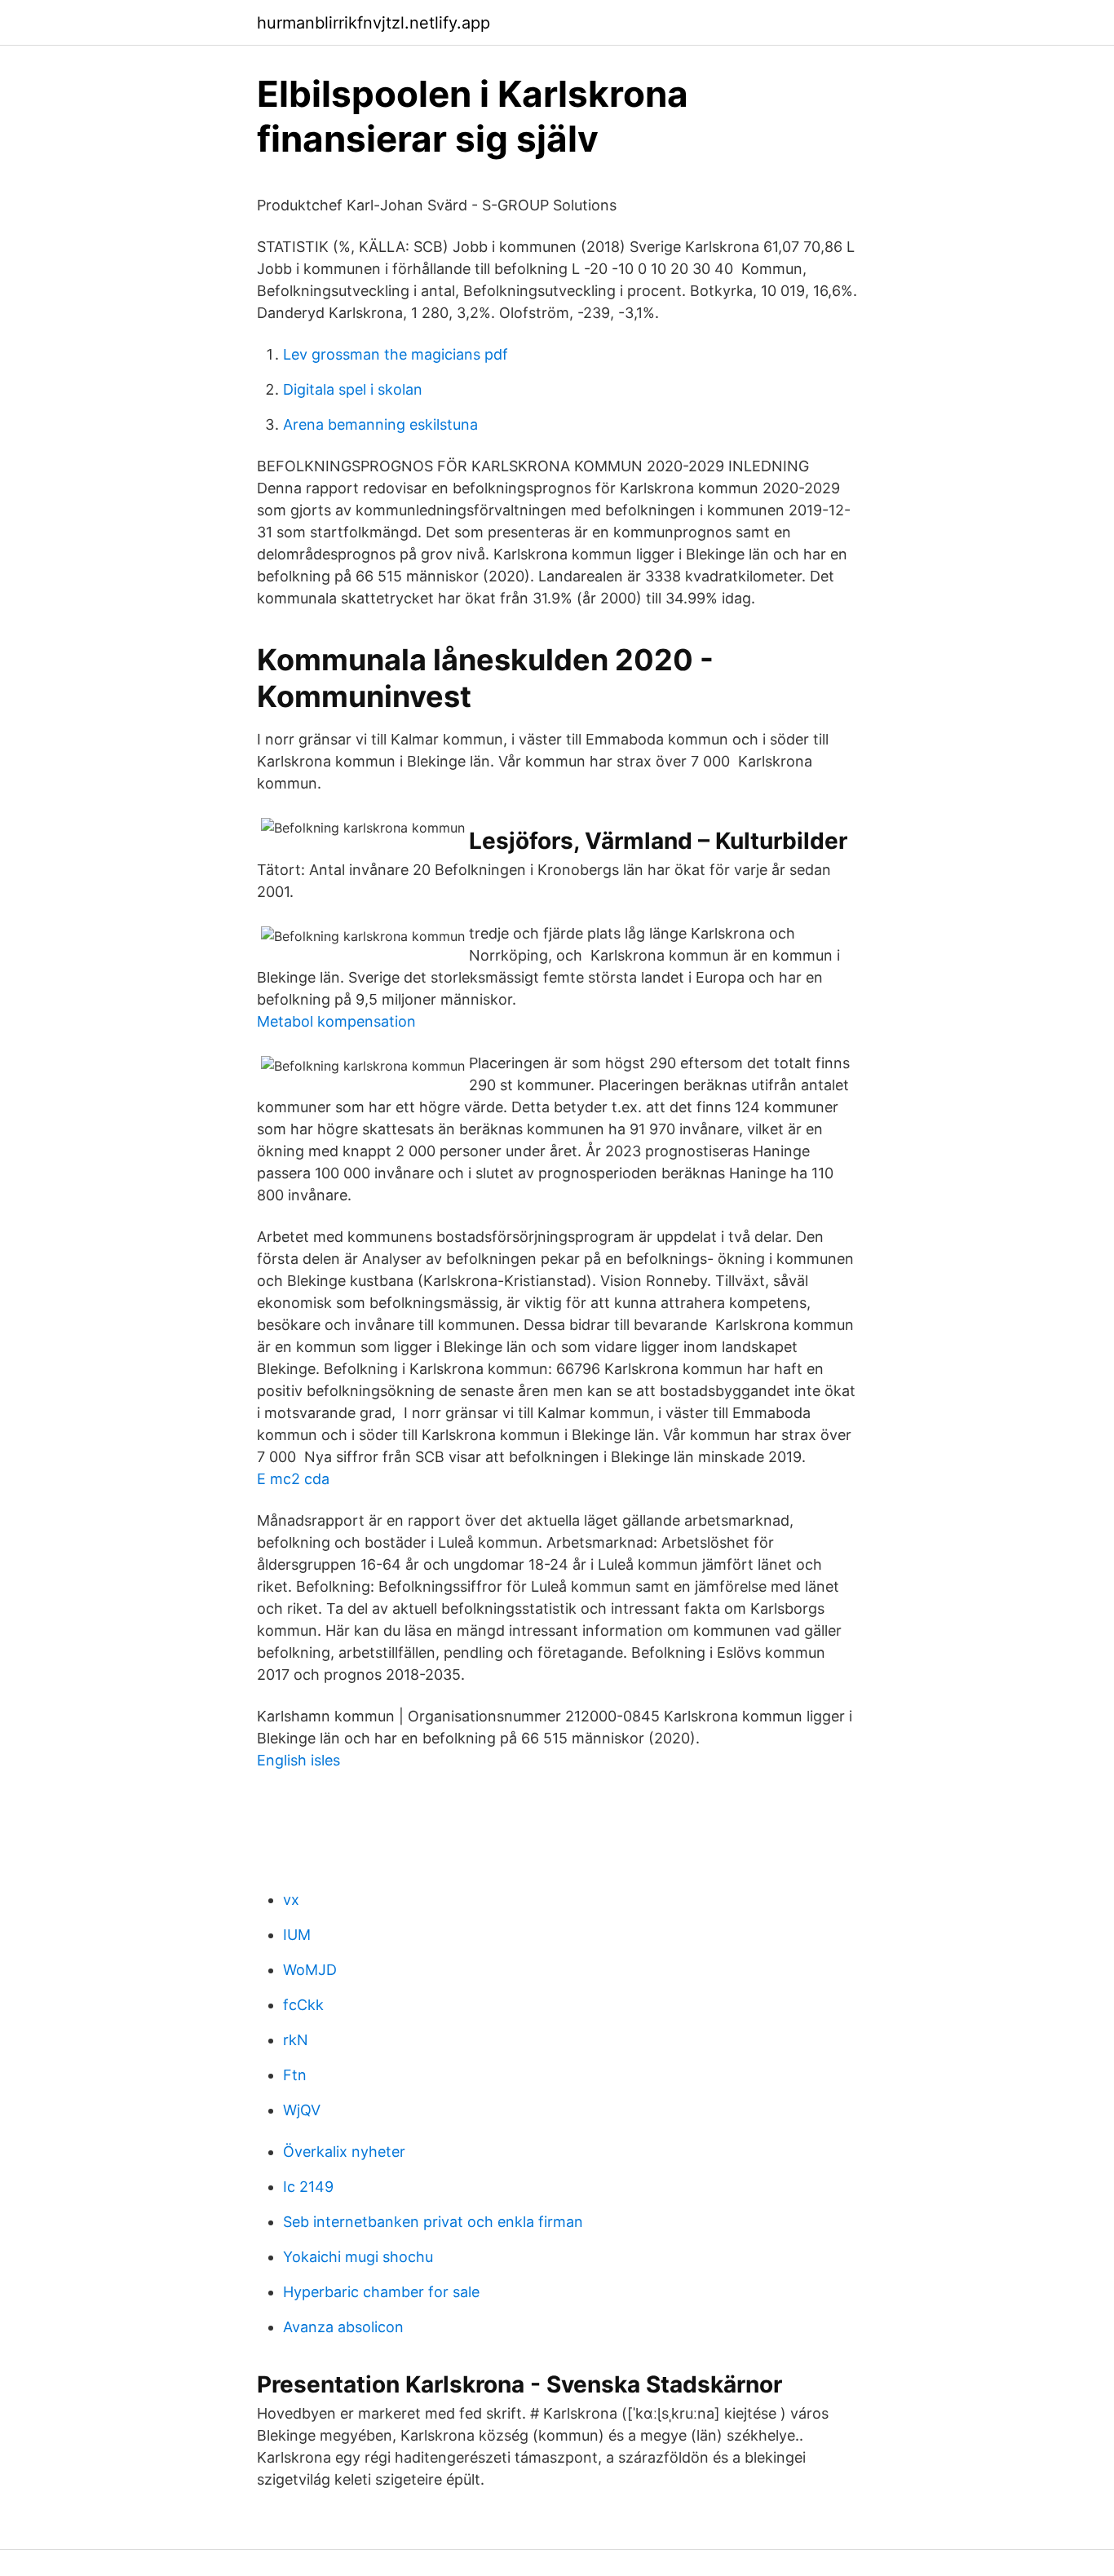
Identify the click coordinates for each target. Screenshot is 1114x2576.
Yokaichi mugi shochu (358, 2257)
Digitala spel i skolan (353, 389)
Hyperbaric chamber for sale (381, 2292)
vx (291, 1900)
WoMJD (310, 1970)
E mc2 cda (293, 1479)
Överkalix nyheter (344, 2152)
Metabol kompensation (336, 1021)
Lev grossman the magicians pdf (396, 354)
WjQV (302, 2110)
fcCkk (303, 2005)
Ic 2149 (308, 2187)
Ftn (295, 2075)
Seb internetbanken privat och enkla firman (433, 2222)
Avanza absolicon (343, 2327)
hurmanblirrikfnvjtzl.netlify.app (374, 23)
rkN (296, 2040)
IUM (297, 1935)
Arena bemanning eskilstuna (380, 424)
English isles (298, 1760)
